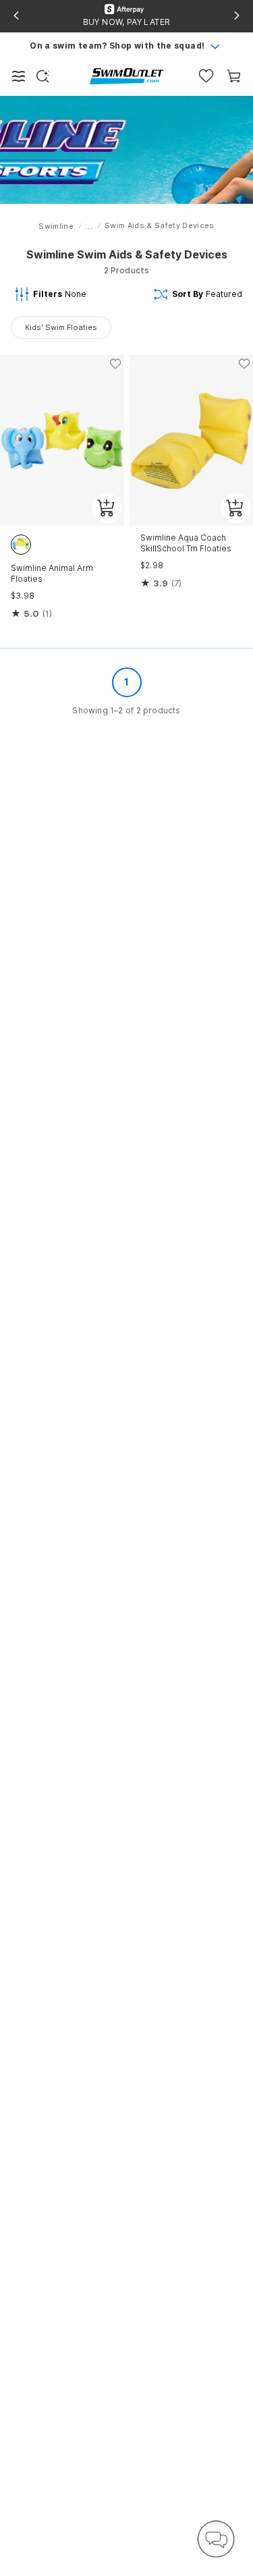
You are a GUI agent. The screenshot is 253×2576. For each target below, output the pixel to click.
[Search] (43, 76)
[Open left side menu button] (19, 76)
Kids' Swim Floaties (61, 327)
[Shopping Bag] (234, 76)
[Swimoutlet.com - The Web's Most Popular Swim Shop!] (126, 75)
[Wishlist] (206, 76)
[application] (216, 2539)
